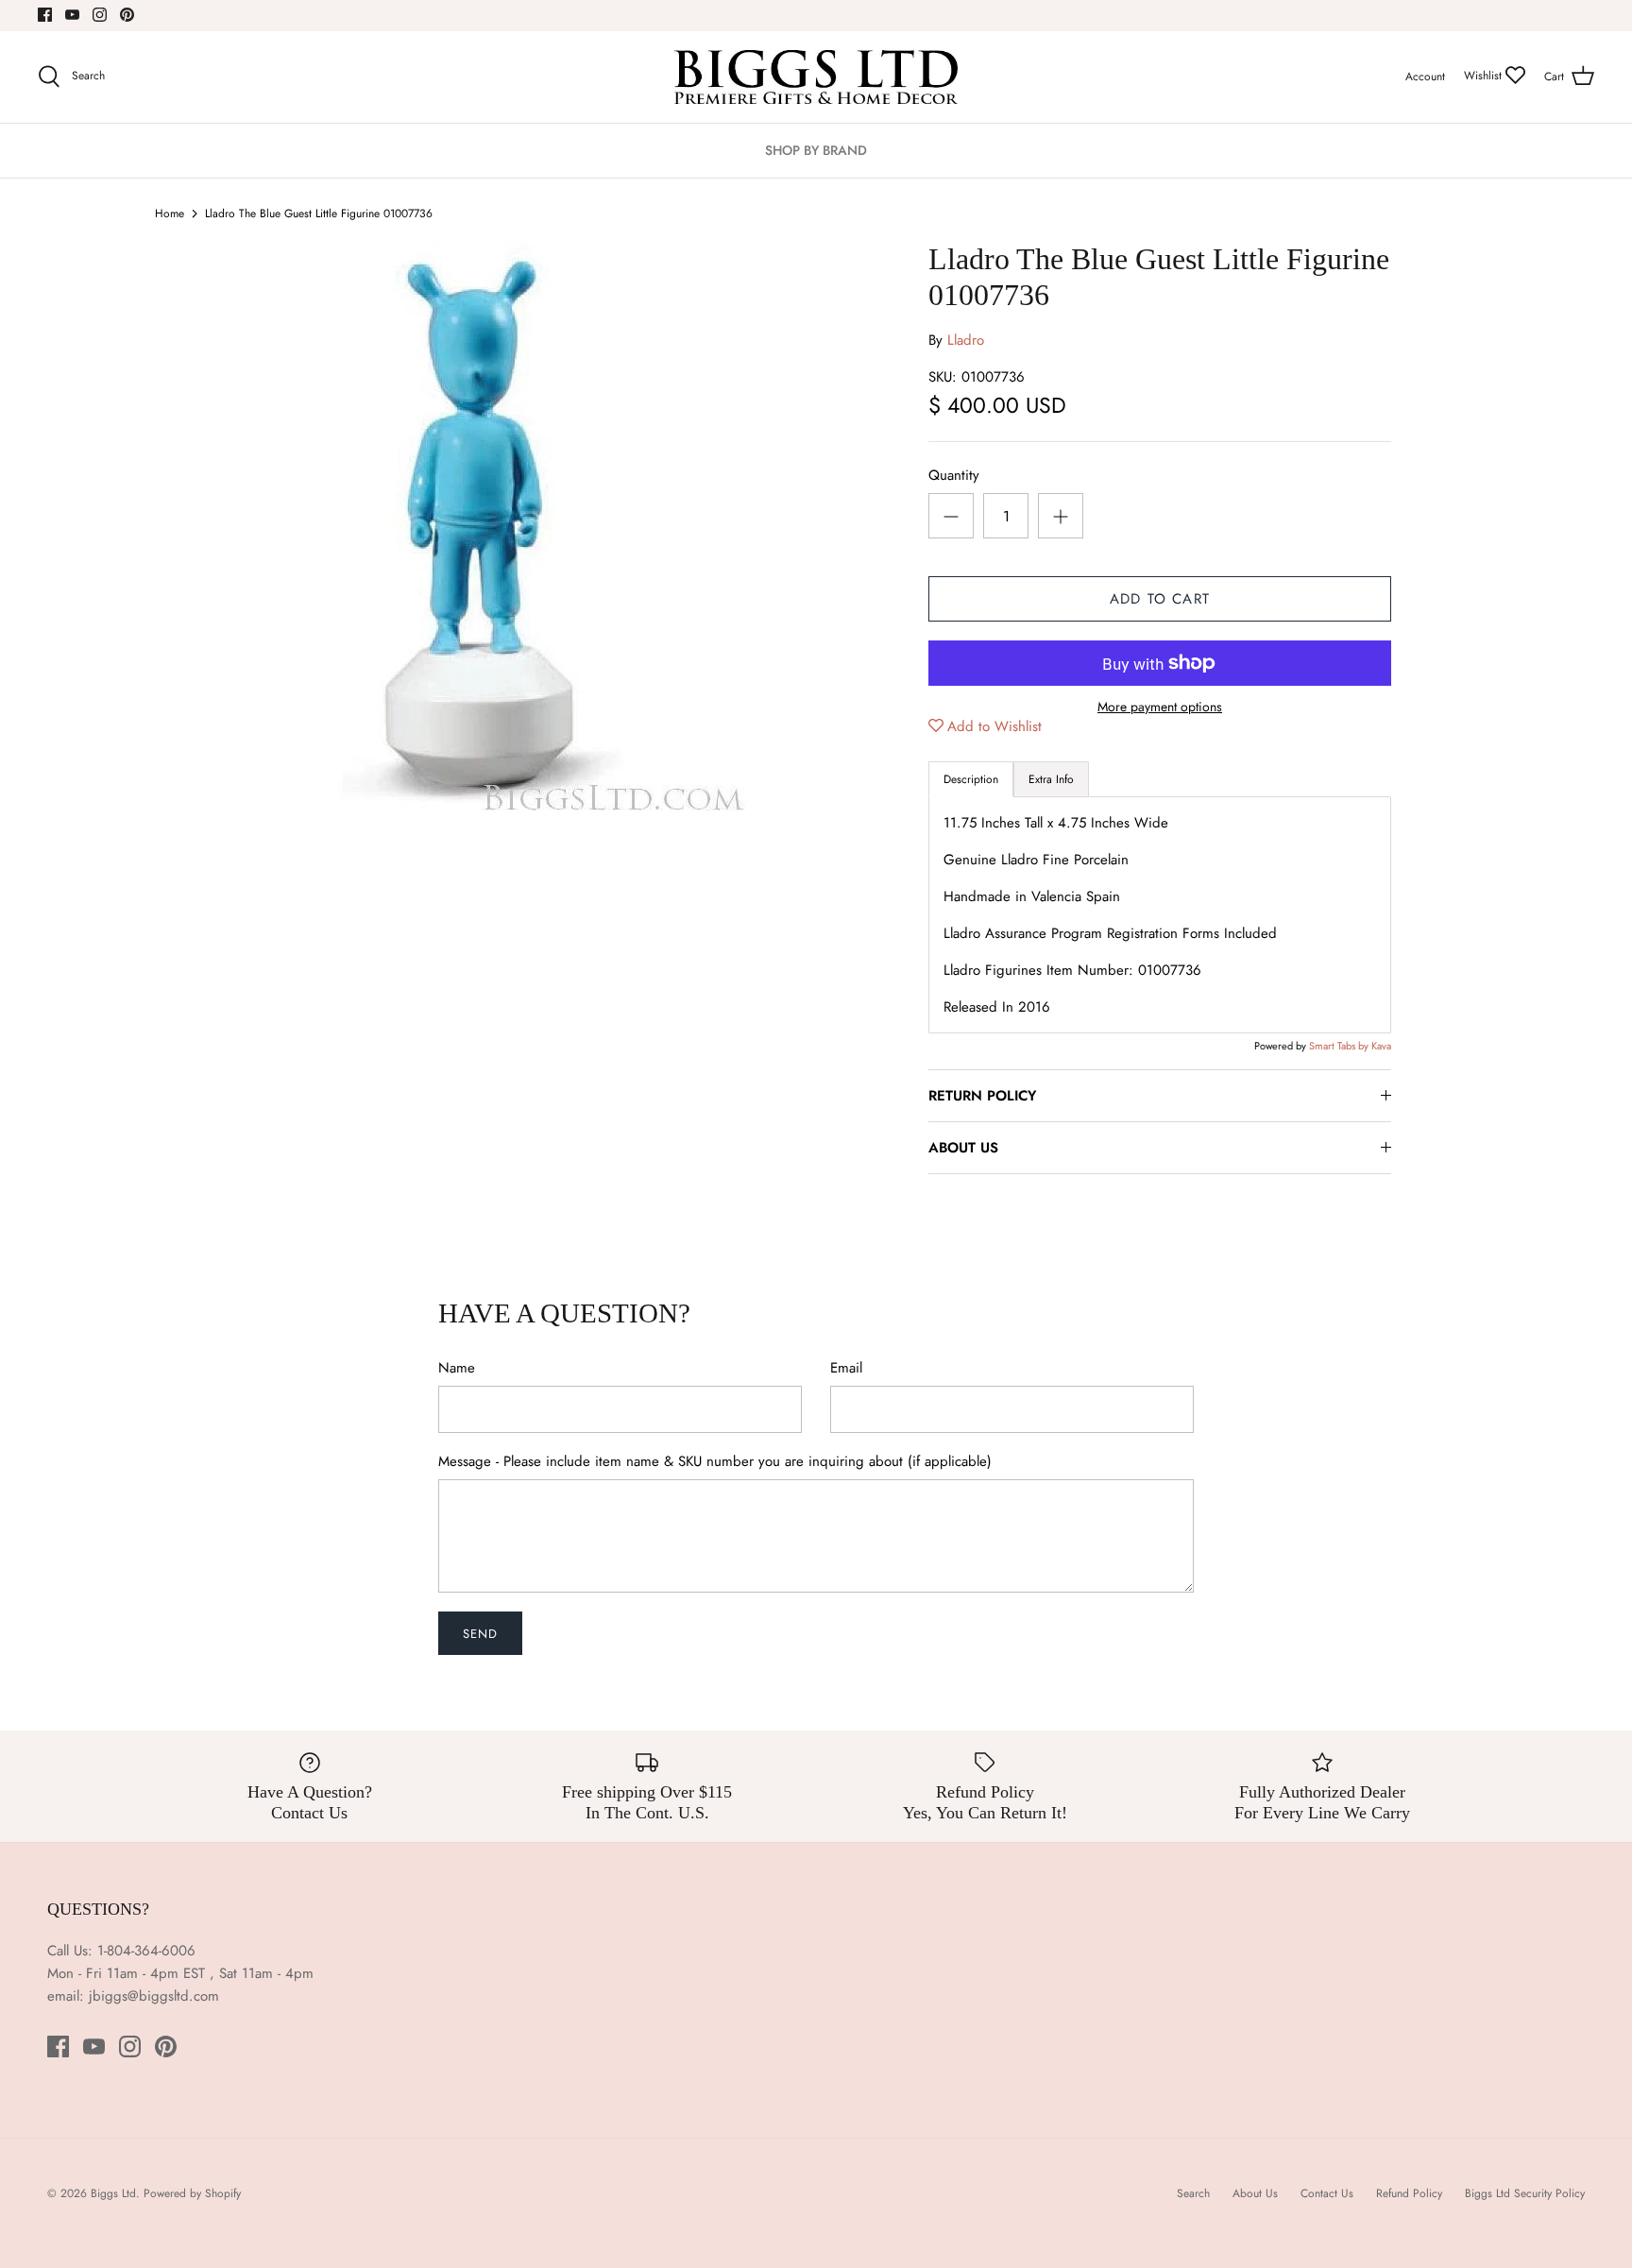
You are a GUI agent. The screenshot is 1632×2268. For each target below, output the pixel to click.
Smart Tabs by (1340, 1046)
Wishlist (1485, 76)
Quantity (954, 476)
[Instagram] (100, 15)
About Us (1255, 2193)
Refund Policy (1409, 2193)
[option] (538, 526)
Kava (1381, 1046)
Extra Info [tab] (1051, 779)
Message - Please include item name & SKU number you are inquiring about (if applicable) (715, 1462)
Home (170, 213)
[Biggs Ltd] (816, 77)
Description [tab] (971, 779)
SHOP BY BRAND (816, 150)
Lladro (966, 340)
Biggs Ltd (113, 2193)
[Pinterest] (127, 15)
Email (846, 1368)
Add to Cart (1160, 599)
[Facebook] (45, 15)
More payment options (1160, 707)
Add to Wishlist (994, 726)
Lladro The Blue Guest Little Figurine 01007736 (319, 213)
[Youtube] (72, 15)
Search (1193, 2193)
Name (457, 1368)
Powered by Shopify (192, 2193)
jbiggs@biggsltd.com (154, 1996)
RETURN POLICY (982, 1096)
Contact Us (1327, 2193)
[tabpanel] (1160, 915)
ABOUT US (963, 1148)
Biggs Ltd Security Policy (1525, 2193)
